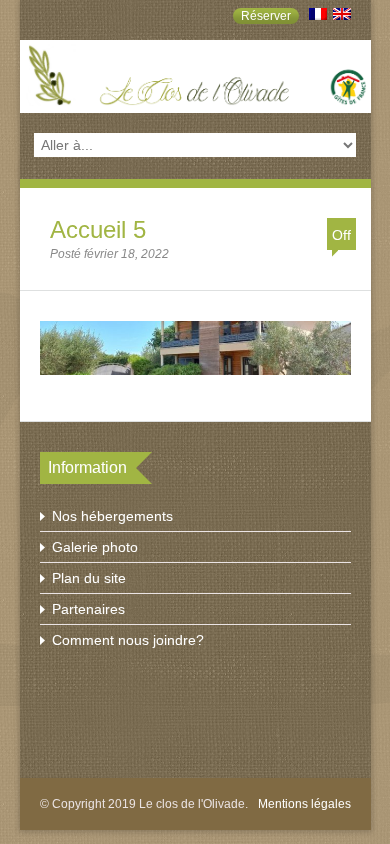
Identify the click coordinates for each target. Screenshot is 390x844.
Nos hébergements (112, 516)
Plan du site (89, 578)
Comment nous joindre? (128, 640)
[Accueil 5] (195, 379)
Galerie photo (95, 547)
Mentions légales (304, 804)
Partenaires (88, 609)
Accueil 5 (98, 229)
